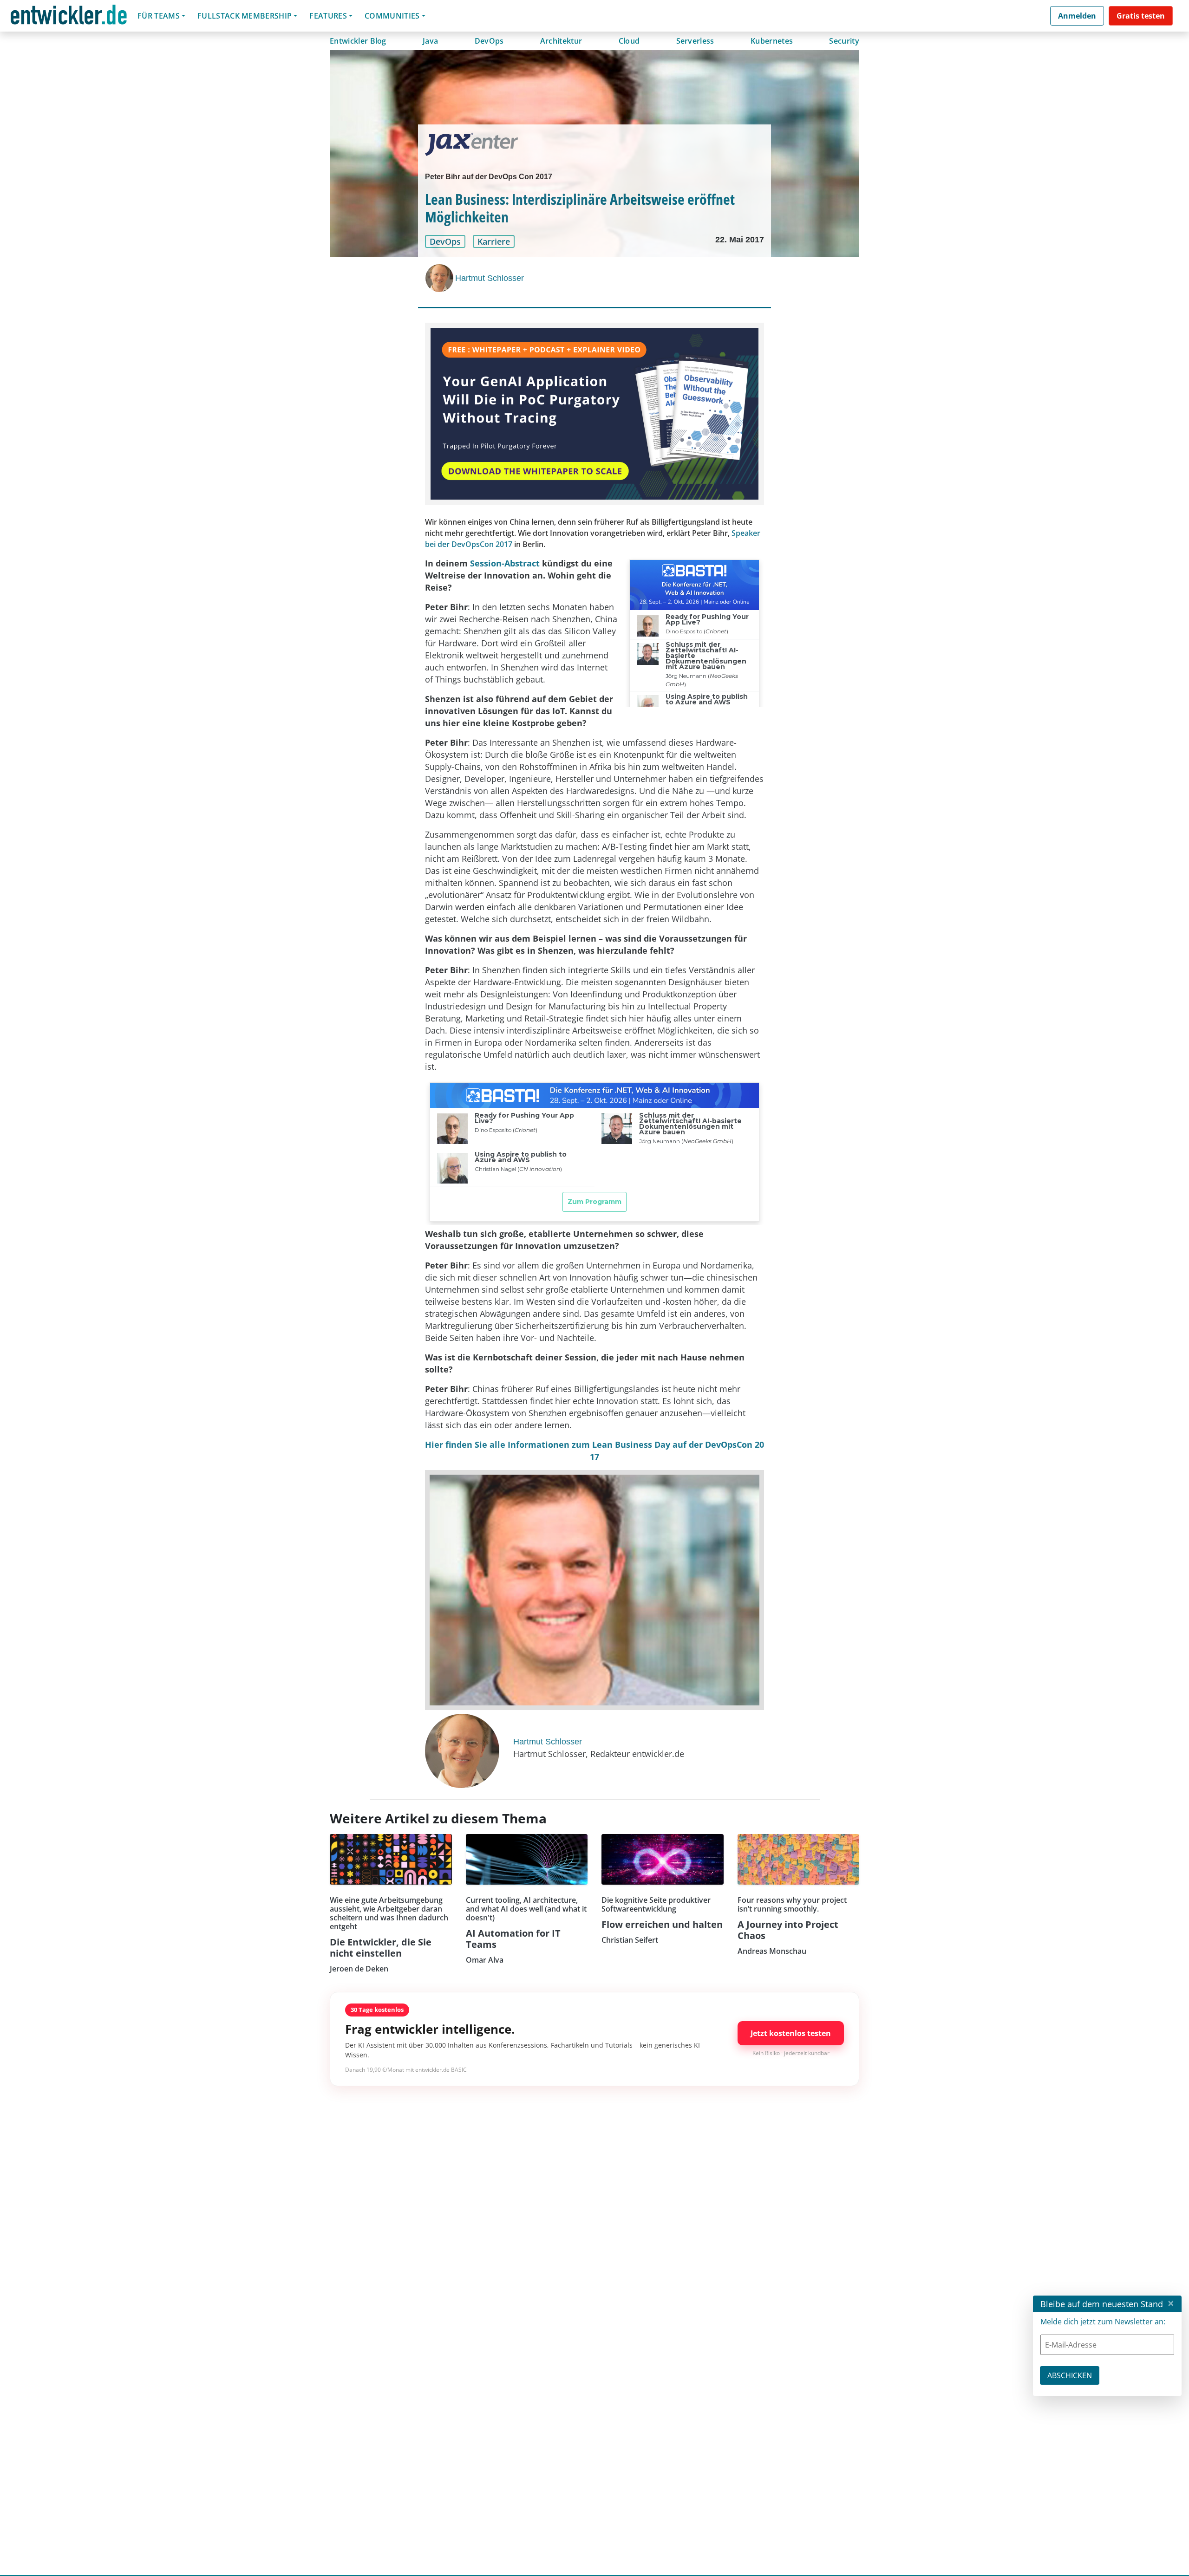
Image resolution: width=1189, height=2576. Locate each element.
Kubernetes (772, 41)
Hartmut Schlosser (490, 278)
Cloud (629, 41)
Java (430, 41)
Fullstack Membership (245, 16)
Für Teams (159, 16)
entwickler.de (69, 17)
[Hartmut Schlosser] (440, 278)
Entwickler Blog (358, 41)
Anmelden (1077, 16)
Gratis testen (1141, 16)
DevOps (489, 41)
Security (844, 41)
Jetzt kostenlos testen (791, 2033)
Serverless (695, 41)
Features (328, 16)
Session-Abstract (505, 563)
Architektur (561, 41)
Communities (392, 16)
